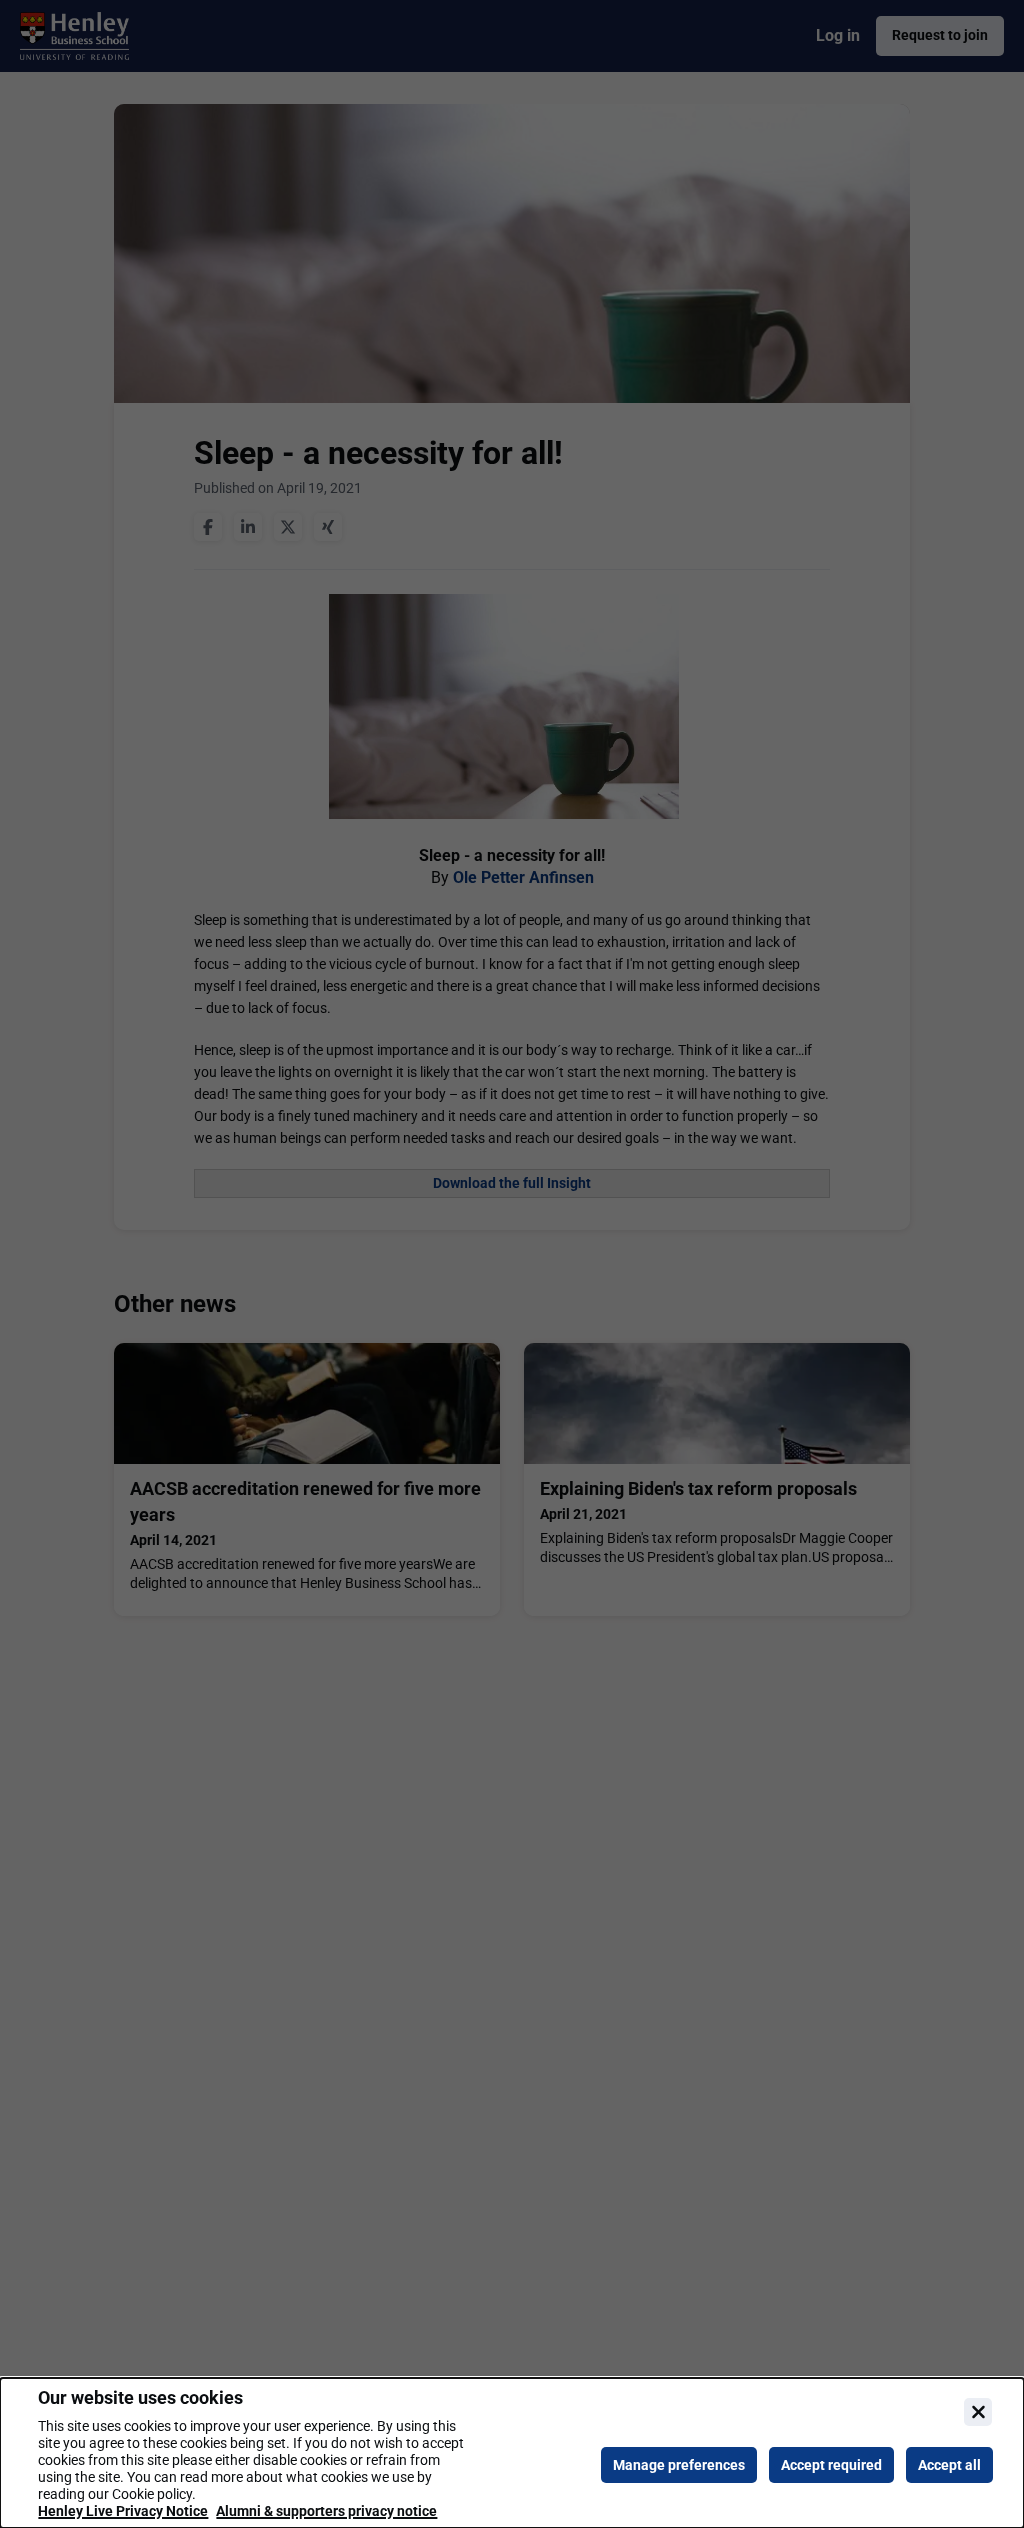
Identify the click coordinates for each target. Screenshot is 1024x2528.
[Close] (978, 2412)
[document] (512, 2453)
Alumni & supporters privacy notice (326, 2511)
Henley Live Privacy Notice (123, 2511)
